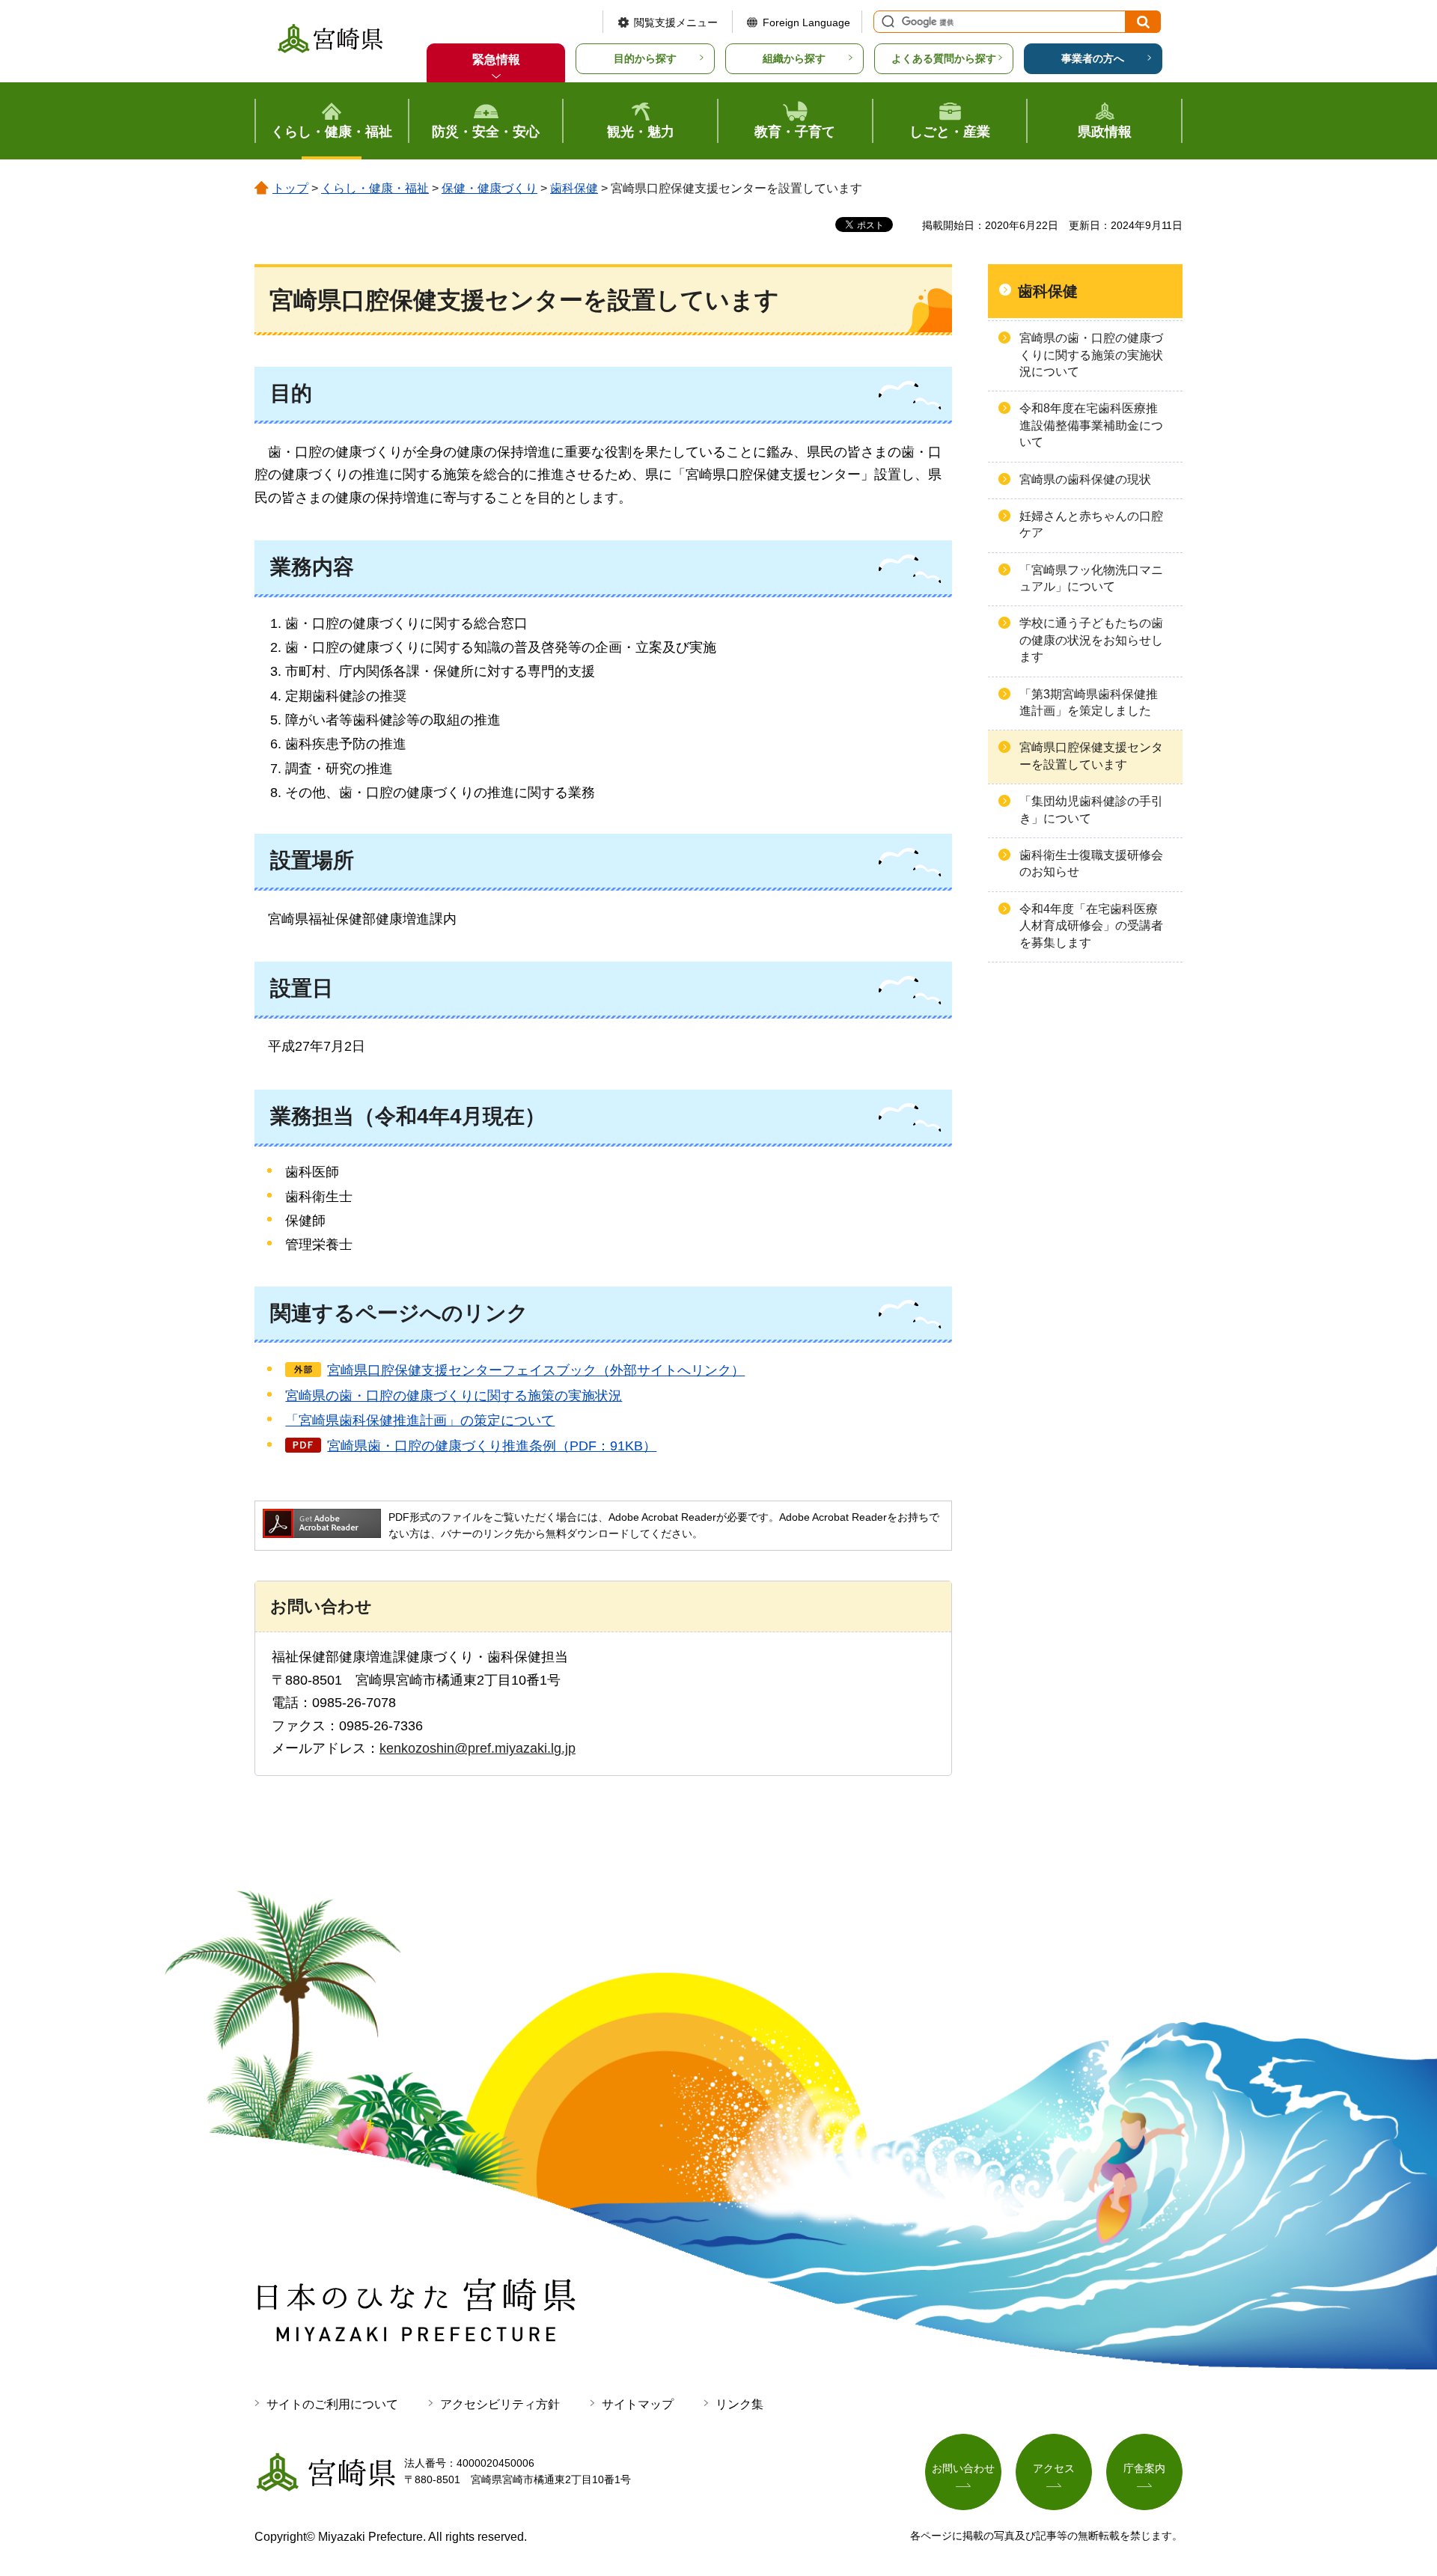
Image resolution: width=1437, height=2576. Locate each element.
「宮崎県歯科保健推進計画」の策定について (420, 1420)
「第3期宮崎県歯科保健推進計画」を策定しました (1089, 702)
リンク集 (739, 2404)
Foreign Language (806, 22)
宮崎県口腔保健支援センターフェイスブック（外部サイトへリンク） (536, 1370)
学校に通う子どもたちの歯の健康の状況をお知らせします (1091, 640)
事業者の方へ (1093, 58)
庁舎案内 (1144, 2468)
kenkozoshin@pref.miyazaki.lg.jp (478, 1748)
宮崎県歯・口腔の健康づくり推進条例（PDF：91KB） (492, 1446)
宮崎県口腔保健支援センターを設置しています (1091, 756)
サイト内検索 (886, 22)
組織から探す (794, 58)
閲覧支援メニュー (676, 22)
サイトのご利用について (332, 2404)
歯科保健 (574, 188)
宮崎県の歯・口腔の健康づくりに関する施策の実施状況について (1091, 355)
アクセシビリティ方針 (500, 2404)
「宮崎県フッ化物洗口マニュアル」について (1091, 578)
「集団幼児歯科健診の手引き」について (1091, 809)
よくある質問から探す (944, 58)
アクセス (1054, 2468)
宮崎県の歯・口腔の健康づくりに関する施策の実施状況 (454, 1396)
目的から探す (645, 58)
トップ (290, 188)
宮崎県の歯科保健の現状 (1085, 479)
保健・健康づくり (489, 188)
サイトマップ (638, 2404)
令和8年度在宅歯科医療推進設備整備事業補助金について (1091, 425)
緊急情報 (496, 59)
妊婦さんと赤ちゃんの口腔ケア (1091, 524)
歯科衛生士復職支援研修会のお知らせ (1091, 863)
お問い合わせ (963, 2468)
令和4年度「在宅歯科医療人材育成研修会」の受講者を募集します (1091, 926)
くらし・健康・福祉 (375, 188)
